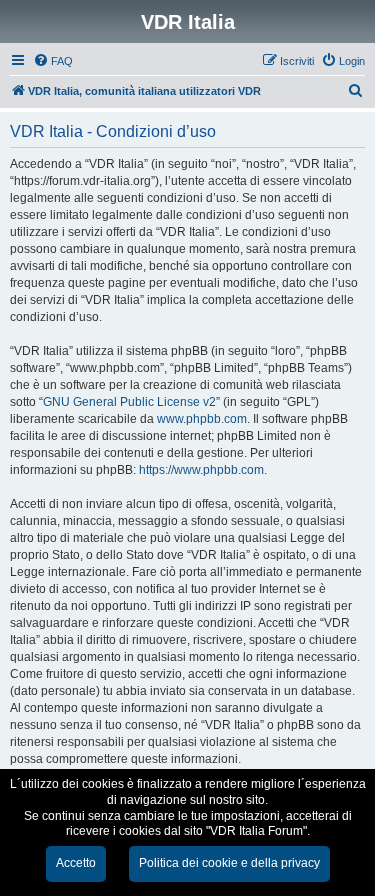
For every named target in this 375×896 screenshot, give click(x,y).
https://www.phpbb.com (201, 470)
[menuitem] (53, 61)
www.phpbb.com (202, 419)
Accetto (76, 863)
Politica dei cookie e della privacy (229, 863)
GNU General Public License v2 (129, 402)
